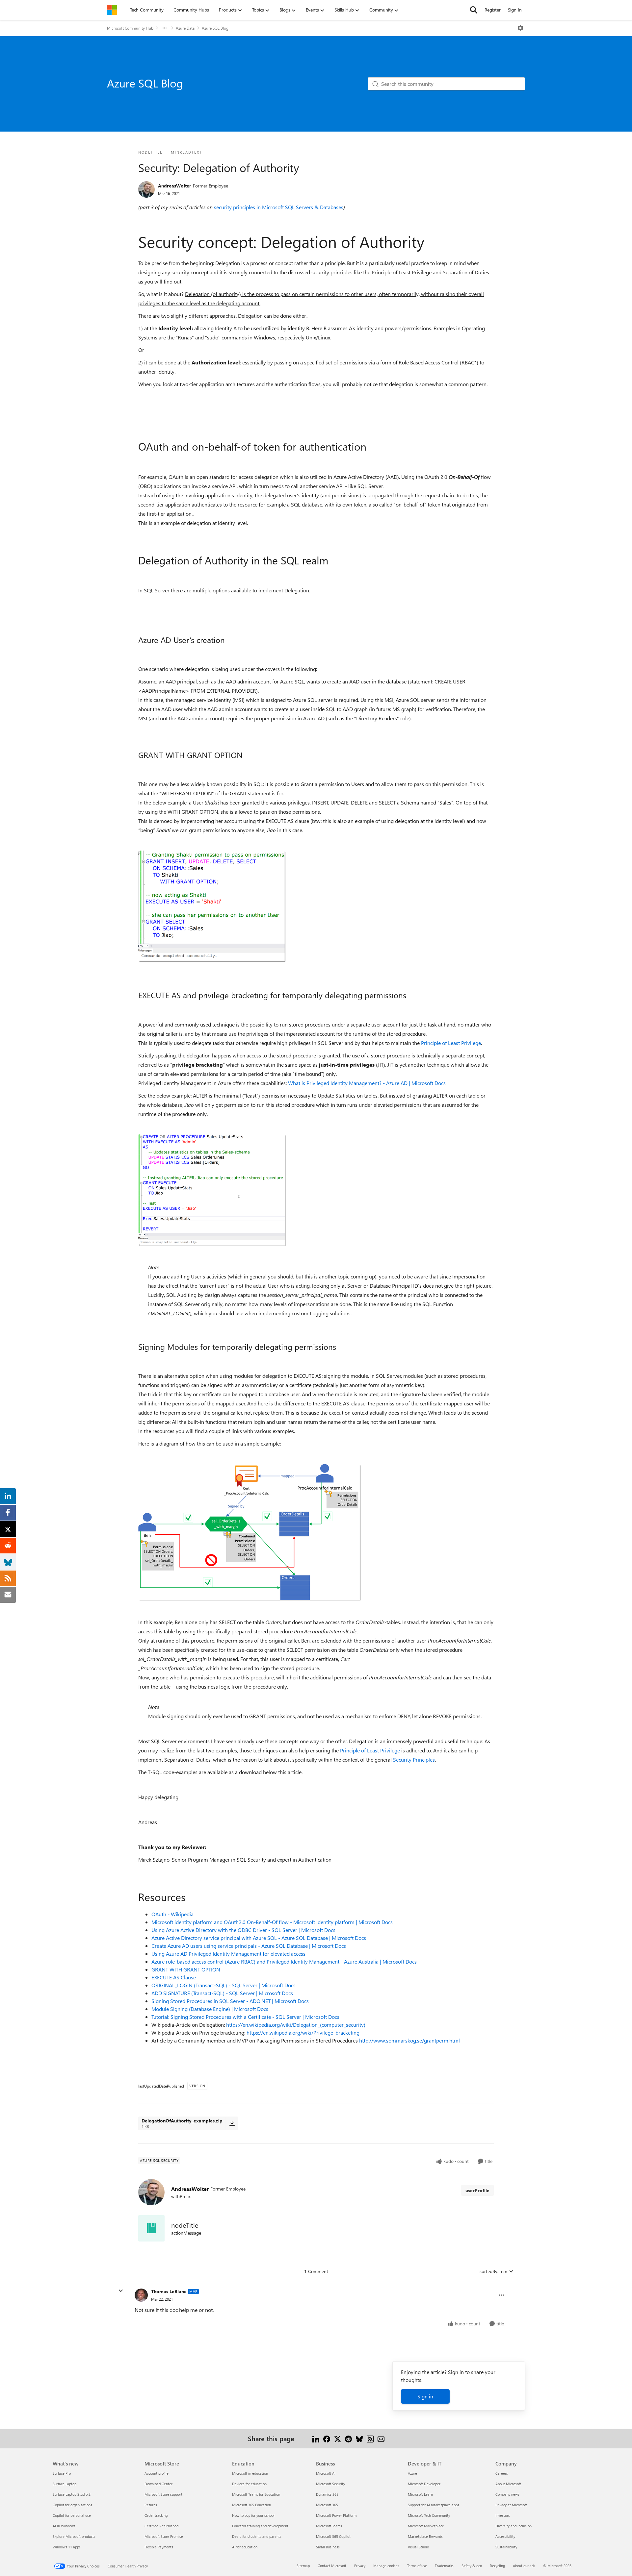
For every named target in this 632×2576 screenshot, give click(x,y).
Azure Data (185, 28)
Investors (503, 2515)
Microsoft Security (330, 2484)
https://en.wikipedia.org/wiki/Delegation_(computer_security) (296, 2025)
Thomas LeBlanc (169, 2291)
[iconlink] (151, 2228)
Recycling (497, 2566)
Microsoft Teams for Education (256, 2494)
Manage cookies (386, 2566)
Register (493, 10)
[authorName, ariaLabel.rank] (146, 189)
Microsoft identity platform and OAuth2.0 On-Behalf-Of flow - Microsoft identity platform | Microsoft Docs (272, 1922)
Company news (507, 2494)
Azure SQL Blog (215, 28)
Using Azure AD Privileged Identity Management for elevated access (228, 1954)
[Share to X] (338, 2438)
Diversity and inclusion (513, 2526)
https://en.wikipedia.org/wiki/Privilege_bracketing (303, 2032)
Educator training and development (260, 2526)
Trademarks (444, 2566)
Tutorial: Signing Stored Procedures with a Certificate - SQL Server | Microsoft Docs (245, 2017)
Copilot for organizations (72, 2505)
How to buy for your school (253, 2515)
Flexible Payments (159, 2547)
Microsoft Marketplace (426, 2526)
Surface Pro (62, 2473)
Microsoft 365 (327, 2505)
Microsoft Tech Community (429, 2515)
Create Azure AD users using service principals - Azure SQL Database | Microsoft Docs (249, 1946)
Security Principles (414, 1759)
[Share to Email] (381, 2438)
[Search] (474, 10)
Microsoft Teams (329, 2526)
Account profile (157, 2473)
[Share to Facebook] (327, 2438)
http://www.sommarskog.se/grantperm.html (409, 2040)
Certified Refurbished (161, 2526)
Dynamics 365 (327, 2494)
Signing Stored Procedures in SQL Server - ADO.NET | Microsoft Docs (230, 2001)
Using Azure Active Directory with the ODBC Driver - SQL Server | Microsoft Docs (243, 1930)
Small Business (328, 2547)
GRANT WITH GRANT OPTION (186, 1969)
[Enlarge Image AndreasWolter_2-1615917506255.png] (250, 1533)
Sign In (515, 10)
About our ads (524, 2566)
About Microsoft (508, 2484)
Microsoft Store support (163, 2494)
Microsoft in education (250, 2473)
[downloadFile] (232, 2123)
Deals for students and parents (257, 2536)
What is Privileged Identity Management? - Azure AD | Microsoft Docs (367, 1083)
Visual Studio (418, 2547)
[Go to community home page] (112, 10)
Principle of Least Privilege (451, 1043)
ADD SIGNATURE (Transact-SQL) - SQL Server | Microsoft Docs (222, 1993)
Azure (412, 2473)
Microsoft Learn (420, 2494)
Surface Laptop (65, 2484)
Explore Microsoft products (74, 2536)
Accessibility (505, 2536)
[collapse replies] (121, 2291)
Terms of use (417, 2566)
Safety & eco (472, 2566)
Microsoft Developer (424, 2484)
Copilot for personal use (72, 2515)
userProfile (477, 2190)
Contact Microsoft (332, 2566)
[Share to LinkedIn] (316, 2438)
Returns (151, 2505)
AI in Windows (64, 2526)
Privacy (360, 2566)
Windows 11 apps (67, 2547)
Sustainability (506, 2547)
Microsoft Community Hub (130, 28)
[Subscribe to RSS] (370, 2438)
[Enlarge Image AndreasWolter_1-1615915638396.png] (212, 1191)
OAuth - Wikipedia (172, 1914)
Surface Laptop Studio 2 (72, 2494)
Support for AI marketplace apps (434, 2505)
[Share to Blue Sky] (359, 2438)
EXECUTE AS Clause (174, 1977)
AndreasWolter (175, 186)
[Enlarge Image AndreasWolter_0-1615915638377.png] (212, 907)
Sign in (425, 2396)
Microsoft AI (326, 2473)
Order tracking (156, 2515)
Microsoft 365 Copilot (333, 2536)
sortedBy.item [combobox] (493, 2271)
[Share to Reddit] (348, 2438)
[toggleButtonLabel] (520, 28)
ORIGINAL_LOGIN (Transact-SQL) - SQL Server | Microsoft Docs (224, 1985)
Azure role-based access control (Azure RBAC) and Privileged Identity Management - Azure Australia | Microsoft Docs (284, 1961)
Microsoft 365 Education (251, 2505)
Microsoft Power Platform (336, 2515)
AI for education (245, 2547)
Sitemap (303, 2566)
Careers (502, 2473)
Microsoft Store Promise (164, 2536)
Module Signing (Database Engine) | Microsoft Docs (210, 2009)
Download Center (158, 2484)
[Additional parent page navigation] (165, 28)
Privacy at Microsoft (511, 2505)
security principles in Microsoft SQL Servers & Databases (279, 207)
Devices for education (249, 2484)
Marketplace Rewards (425, 2536)
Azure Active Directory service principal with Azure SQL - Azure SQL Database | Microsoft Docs (259, 1938)
